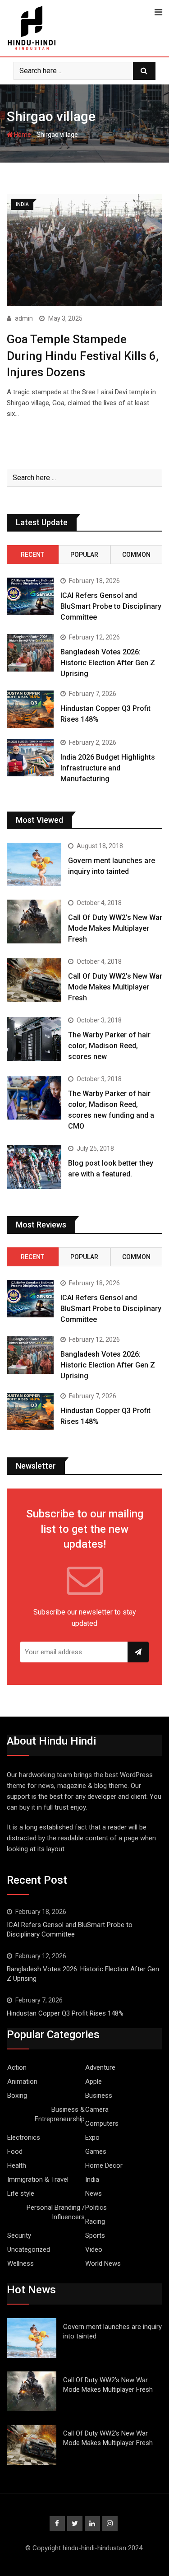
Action (17, 2067)
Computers (102, 2123)
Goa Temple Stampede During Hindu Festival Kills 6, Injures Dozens (83, 356)
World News (103, 2263)
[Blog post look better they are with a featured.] (34, 1167)
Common (136, 555)
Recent (32, 555)
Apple (94, 2081)
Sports (95, 2235)
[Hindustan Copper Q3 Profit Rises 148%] (30, 709)
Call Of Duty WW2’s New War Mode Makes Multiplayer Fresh (115, 928)
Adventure (100, 2067)
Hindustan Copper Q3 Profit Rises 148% (65, 2013)
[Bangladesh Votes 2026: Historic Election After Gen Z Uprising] (30, 653)
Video (94, 2249)
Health (17, 2165)
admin (24, 318)
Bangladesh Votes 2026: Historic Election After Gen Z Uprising (108, 663)
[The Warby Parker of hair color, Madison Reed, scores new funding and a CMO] (34, 1098)
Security (19, 2235)
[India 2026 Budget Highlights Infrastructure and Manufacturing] (30, 758)
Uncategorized (29, 2249)
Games (96, 2151)
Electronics (24, 2137)
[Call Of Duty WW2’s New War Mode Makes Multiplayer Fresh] (34, 922)
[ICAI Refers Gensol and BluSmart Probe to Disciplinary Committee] (30, 596)
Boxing (17, 2095)
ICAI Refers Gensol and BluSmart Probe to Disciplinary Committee (111, 606)
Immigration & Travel (38, 2179)
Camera (97, 2109)
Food (15, 2151)
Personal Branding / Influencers (56, 2212)
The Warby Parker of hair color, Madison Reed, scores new (109, 1046)
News (94, 2193)
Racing (95, 2221)
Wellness (21, 2263)
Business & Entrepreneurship (60, 2114)
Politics (96, 2207)
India (92, 2179)
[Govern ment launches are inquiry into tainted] (34, 865)
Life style (21, 2193)
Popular (84, 555)
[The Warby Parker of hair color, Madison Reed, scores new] (34, 1039)
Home (22, 135)
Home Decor (104, 2165)
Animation (22, 2081)
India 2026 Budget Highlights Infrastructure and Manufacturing (108, 768)
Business (99, 2095)
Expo (92, 2137)
